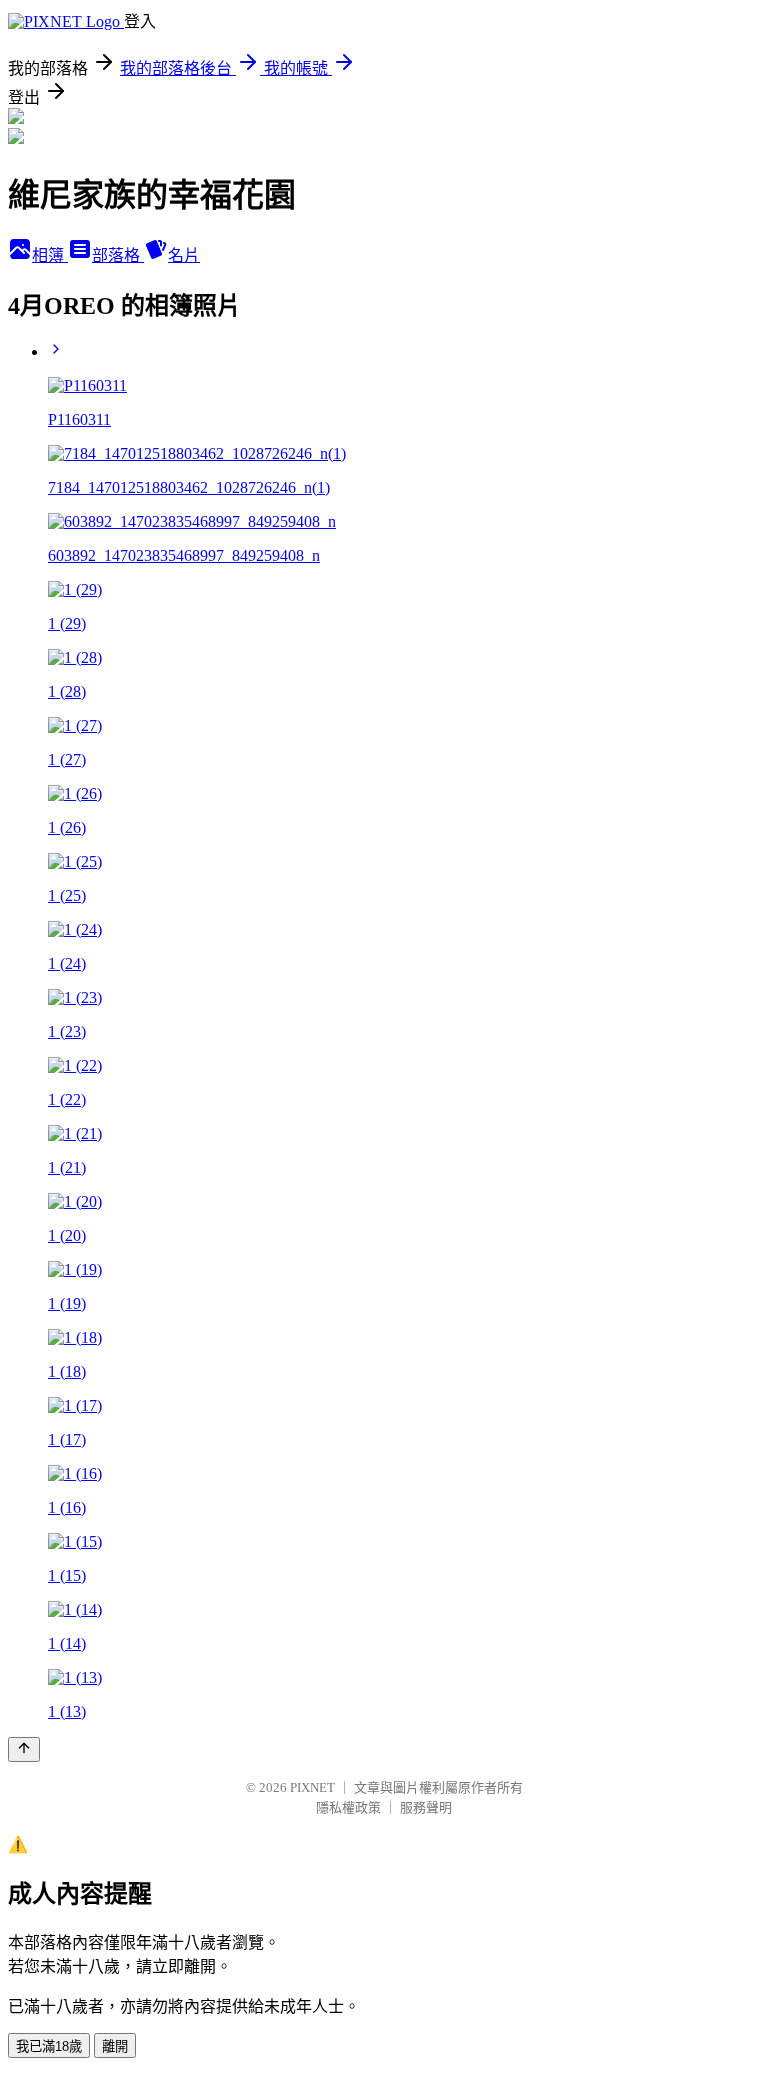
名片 (184, 255)
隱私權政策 (348, 1807)
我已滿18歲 (49, 2046)
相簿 (50, 255)
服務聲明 (426, 1807)
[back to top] (24, 1749)
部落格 (118, 255)
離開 (115, 2046)
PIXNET (312, 1787)
